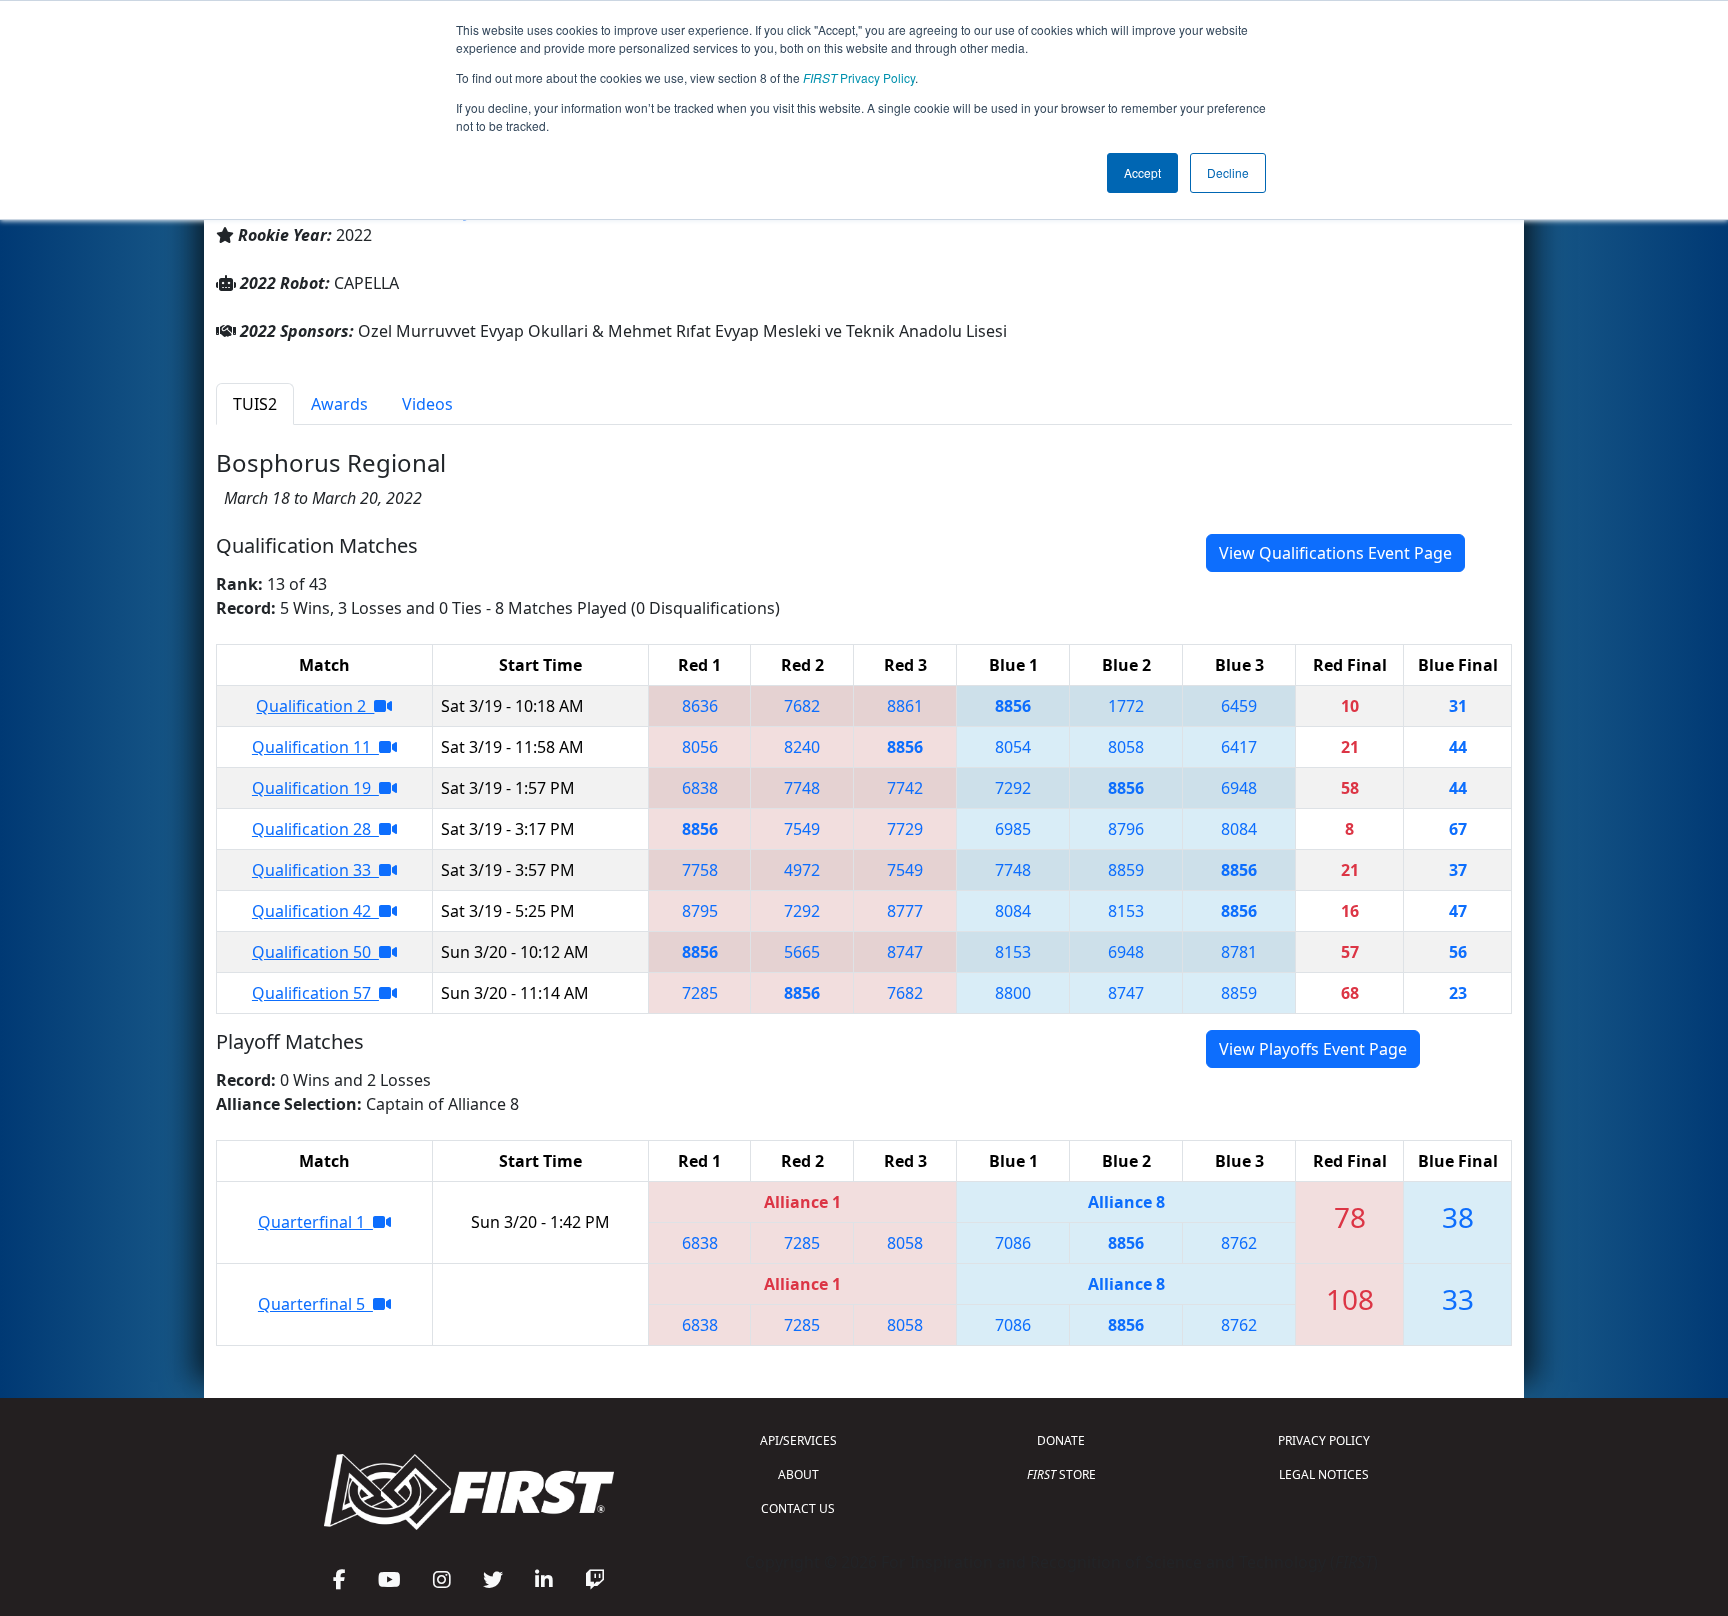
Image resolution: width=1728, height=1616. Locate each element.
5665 (802, 952)
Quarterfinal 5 (315, 1304)
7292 (1013, 788)
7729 (905, 829)
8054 (1013, 747)
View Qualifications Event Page (1335, 553)
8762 (1239, 1243)
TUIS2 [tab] (255, 404)
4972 (802, 870)
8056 (700, 747)
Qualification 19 (315, 788)
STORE (1061, 1474)
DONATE (1061, 1440)
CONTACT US (798, 1508)
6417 (1239, 747)
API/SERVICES (798, 1440)
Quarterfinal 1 (315, 1222)
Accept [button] (1142, 172)
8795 (700, 911)
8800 (1013, 993)
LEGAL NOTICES (1324, 1474)
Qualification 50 (315, 952)
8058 (1126, 747)
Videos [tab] (427, 404)
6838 (700, 788)
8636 (700, 706)
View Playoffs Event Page (1313, 1049)
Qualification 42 (315, 911)
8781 (1239, 952)
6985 (1013, 829)
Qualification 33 (315, 870)
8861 (905, 706)
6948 (1239, 788)
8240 (802, 747)
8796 (1126, 829)
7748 (802, 788)
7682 (802, 706)
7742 (905, 788)
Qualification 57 (315, 993)
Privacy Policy (859, 77)
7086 (1013, 1243)
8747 (905, 952)
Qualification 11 (315, 747)
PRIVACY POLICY (1324, 1440)
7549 (802, 829)
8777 (905, 911)
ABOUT (798, 1474)
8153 (1126, 911)
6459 (1239, 706)
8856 (1013, 706)
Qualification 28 (315, 829)
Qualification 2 (315, 706)
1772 (1126, 706)
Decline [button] (1228, 172)
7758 (700, 870)
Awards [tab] (339, 404)
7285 (700, 993)
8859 (1126, 870)
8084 (1239, 829)
